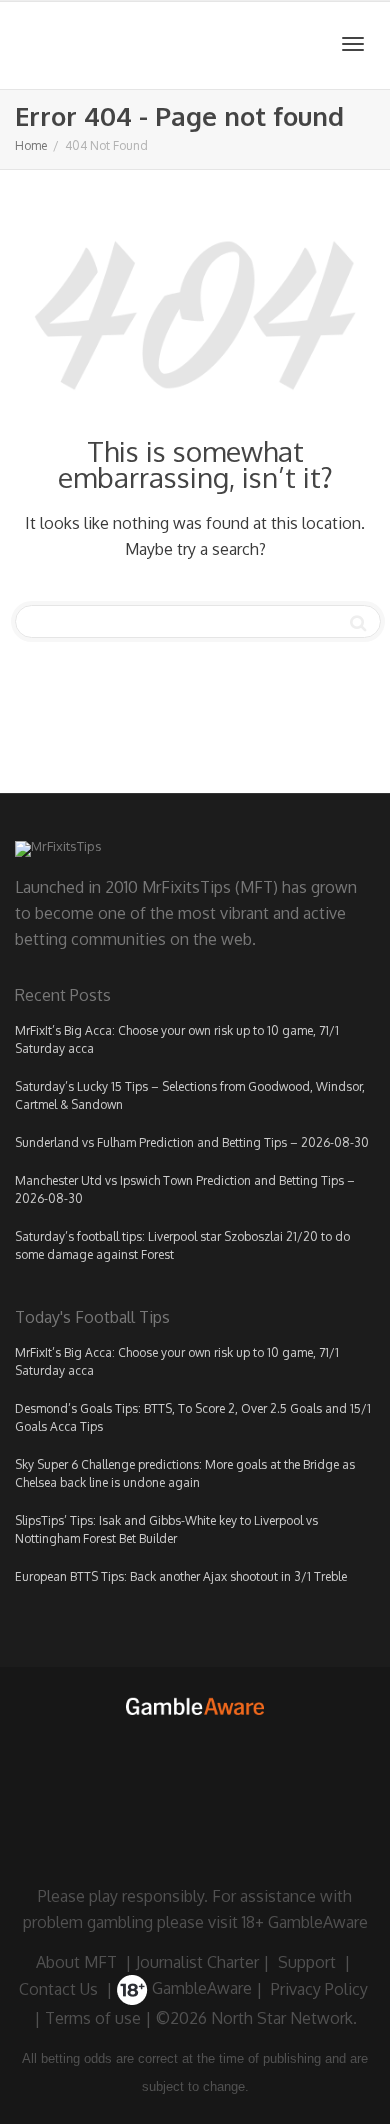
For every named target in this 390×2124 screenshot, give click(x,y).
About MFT (76, 1962)
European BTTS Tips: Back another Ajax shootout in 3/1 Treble (181, 1576)
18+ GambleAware (305, 1922)
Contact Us (58, 1988)
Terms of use (93, 2018)
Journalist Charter (197, 1962)
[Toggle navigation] (353, 44)
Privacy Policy (319, 1988)
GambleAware (200, 1988)
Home (31, 145)
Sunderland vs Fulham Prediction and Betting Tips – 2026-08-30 (192, 1142)
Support (307, 1962)
